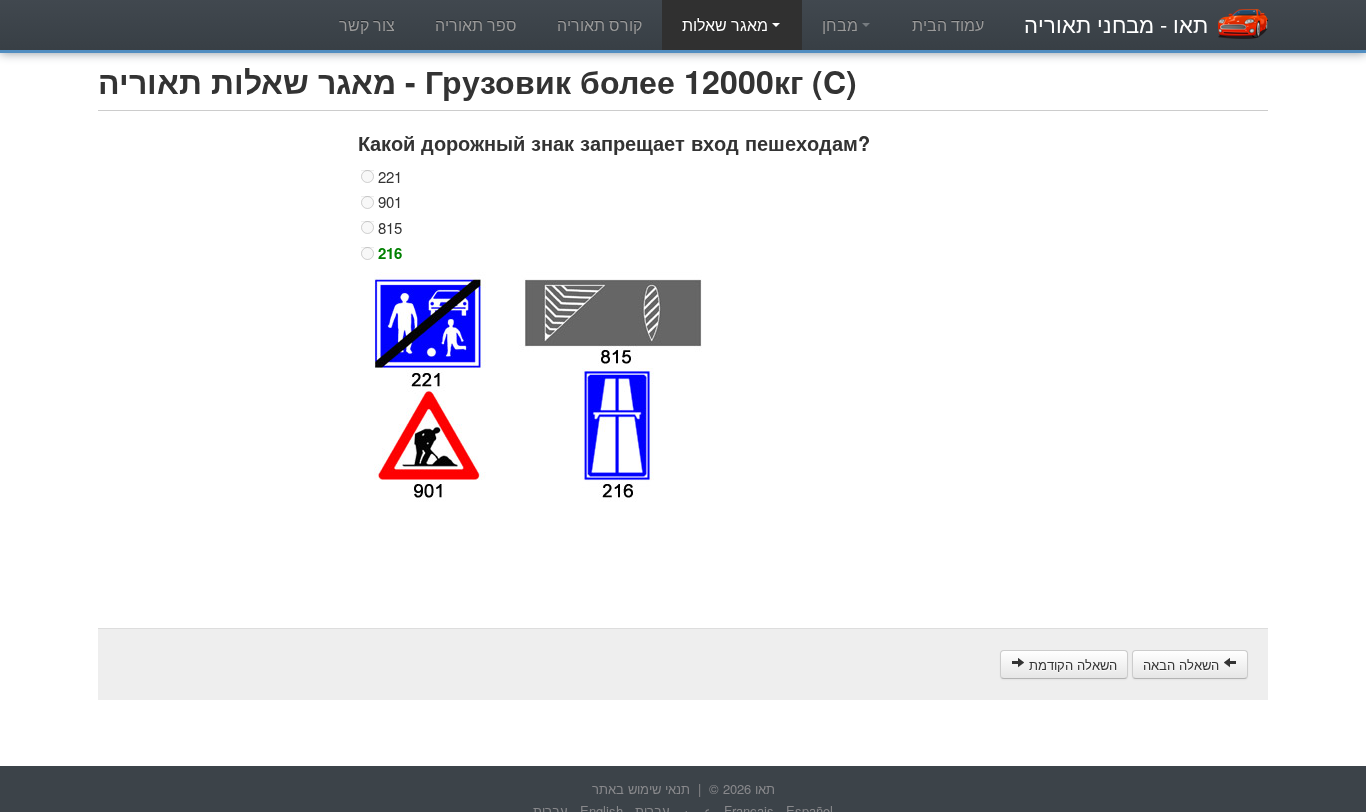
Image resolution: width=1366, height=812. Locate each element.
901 (390, 202)
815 (390, 228)
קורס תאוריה (599, 24)
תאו (1116, 23)
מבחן (842, 24)
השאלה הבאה (1183, 664)
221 (390, 177)
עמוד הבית (948, 24)
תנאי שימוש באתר (641, 788)
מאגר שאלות (727, 24)
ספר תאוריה (476, 24)
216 (390, 253)
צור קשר (367, 24)
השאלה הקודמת (1071, 664)
